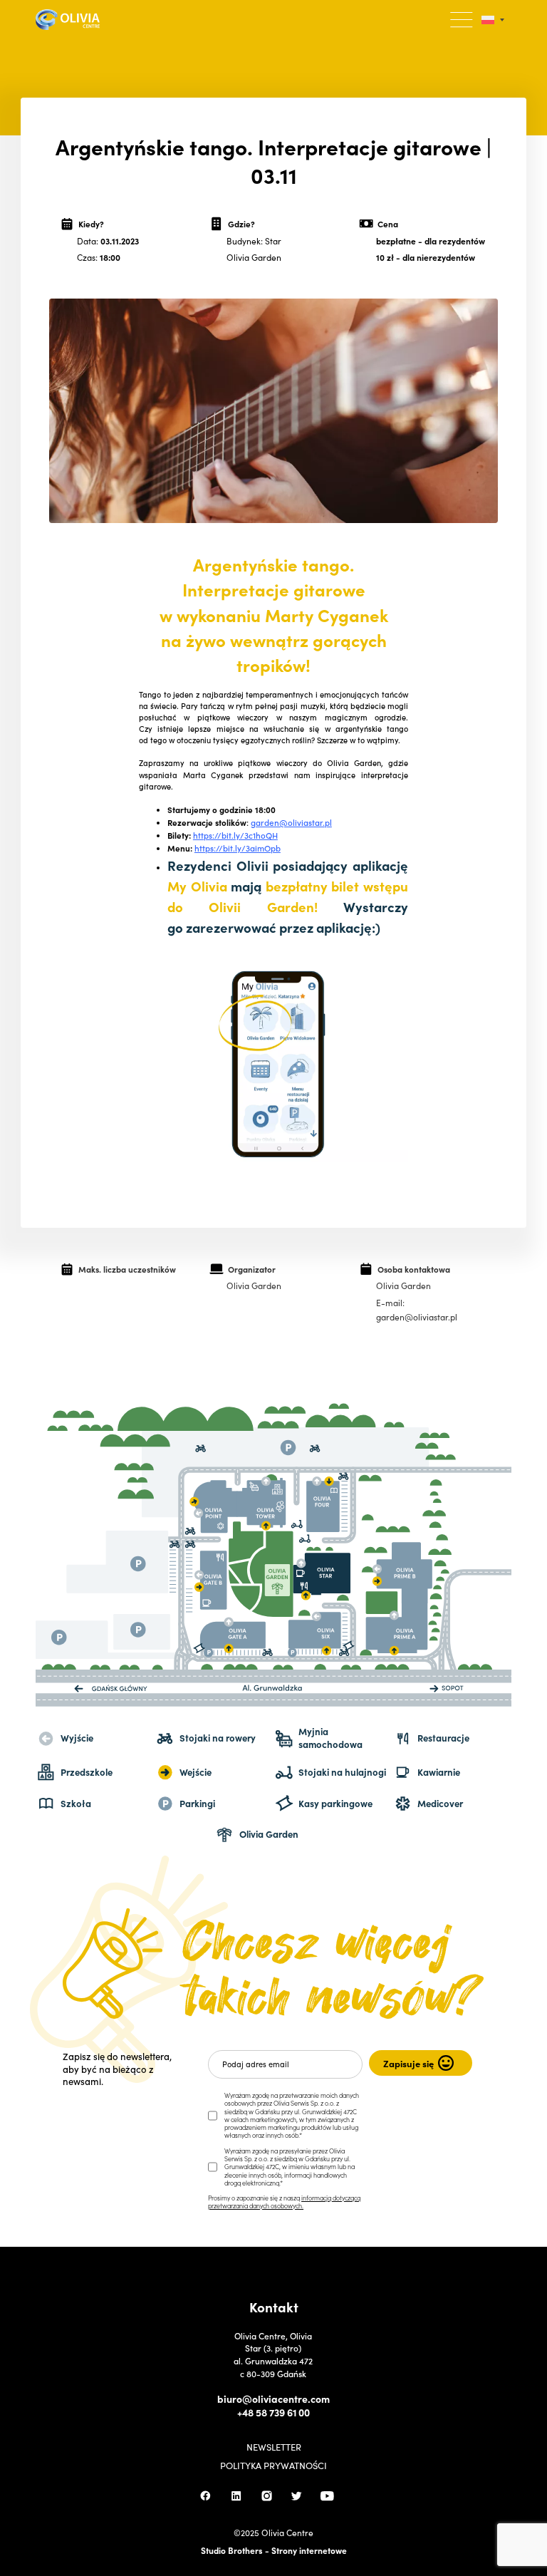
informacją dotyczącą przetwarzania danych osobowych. (284, 2202)
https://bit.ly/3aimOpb (238, 848)
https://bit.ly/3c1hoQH (235, 835)
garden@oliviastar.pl (291, 822)
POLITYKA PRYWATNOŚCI (273, 2466)
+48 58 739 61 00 (273, 2412)
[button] (462, 20)
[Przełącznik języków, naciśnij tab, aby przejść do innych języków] (493, 20)
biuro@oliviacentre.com (273, 2399)
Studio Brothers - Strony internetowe (274, 2550)
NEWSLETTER (274, 2447)
